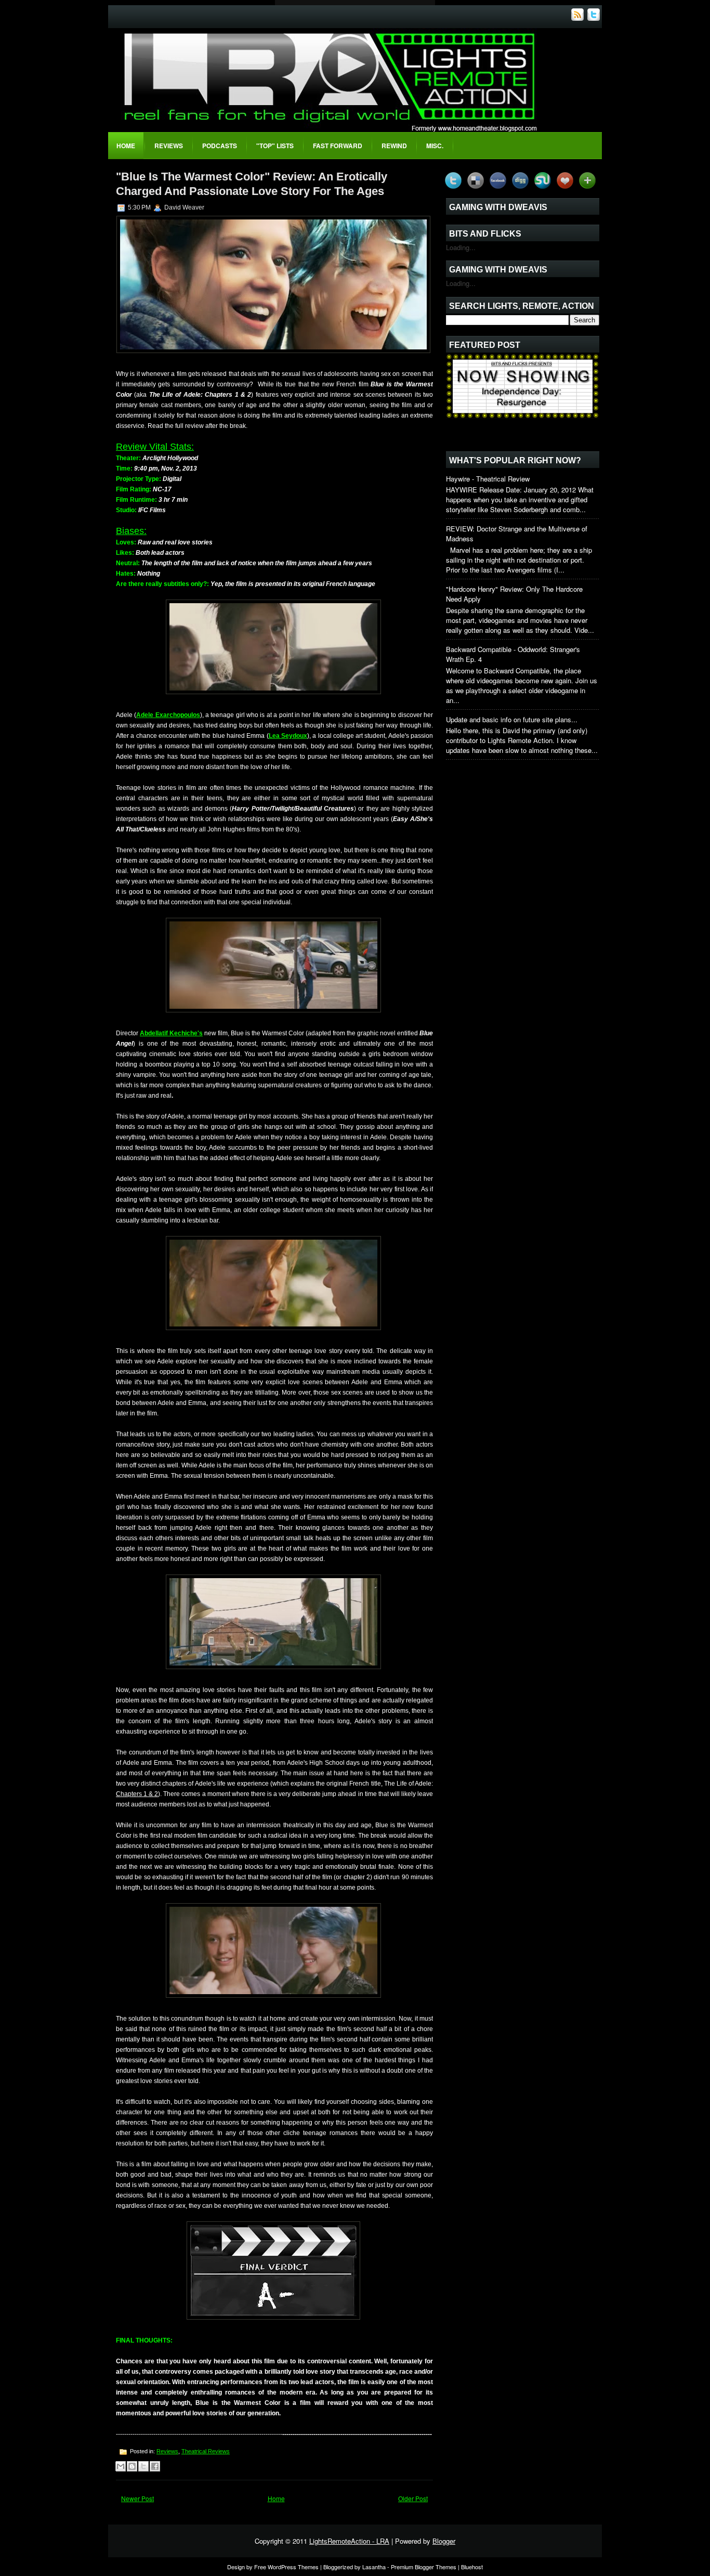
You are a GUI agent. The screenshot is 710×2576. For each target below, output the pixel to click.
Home (126, 146)
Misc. (435, 146)
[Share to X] (143, 2466)
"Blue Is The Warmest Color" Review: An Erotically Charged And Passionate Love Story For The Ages (252, 184)
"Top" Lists (275, 146)
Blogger (444, 2541)
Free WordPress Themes (286, 2567)
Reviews (169, 146)
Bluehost (472, 2567)
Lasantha (374, 2567)
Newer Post (137, 2498)
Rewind (394, 146)
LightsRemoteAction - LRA (349, 2541)
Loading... (461, 247)
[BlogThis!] (132, 2466)
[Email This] (121, 2466)
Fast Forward (338, 146)
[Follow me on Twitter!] (595, 18)
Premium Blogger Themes (424, 2567)
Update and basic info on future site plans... (512, 719)
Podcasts (220, 146)
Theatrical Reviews (206, 2451)
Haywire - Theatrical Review (488, 479)
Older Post (413, 2498)
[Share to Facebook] (155, 2466)
